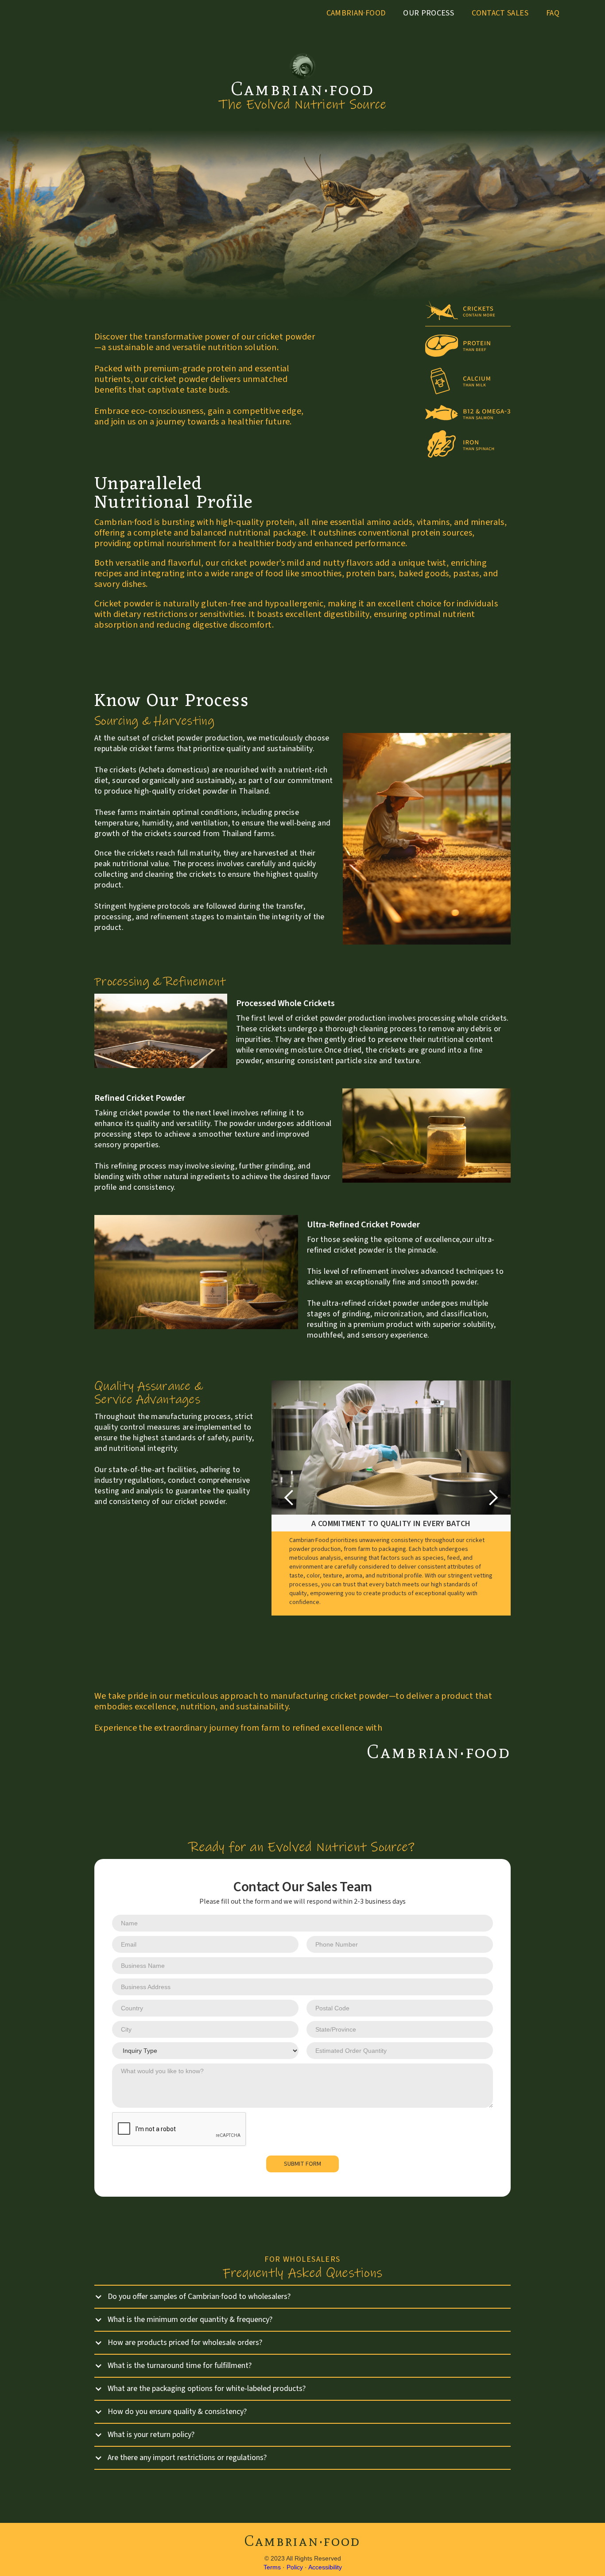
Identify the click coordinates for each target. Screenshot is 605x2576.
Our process (429, 13)
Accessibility (325, 2567)
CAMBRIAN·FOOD (356, 13)
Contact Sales (500, 13)
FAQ (553, 13)
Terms (272, 2567)
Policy (295, 2567)
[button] (289, 1498)
